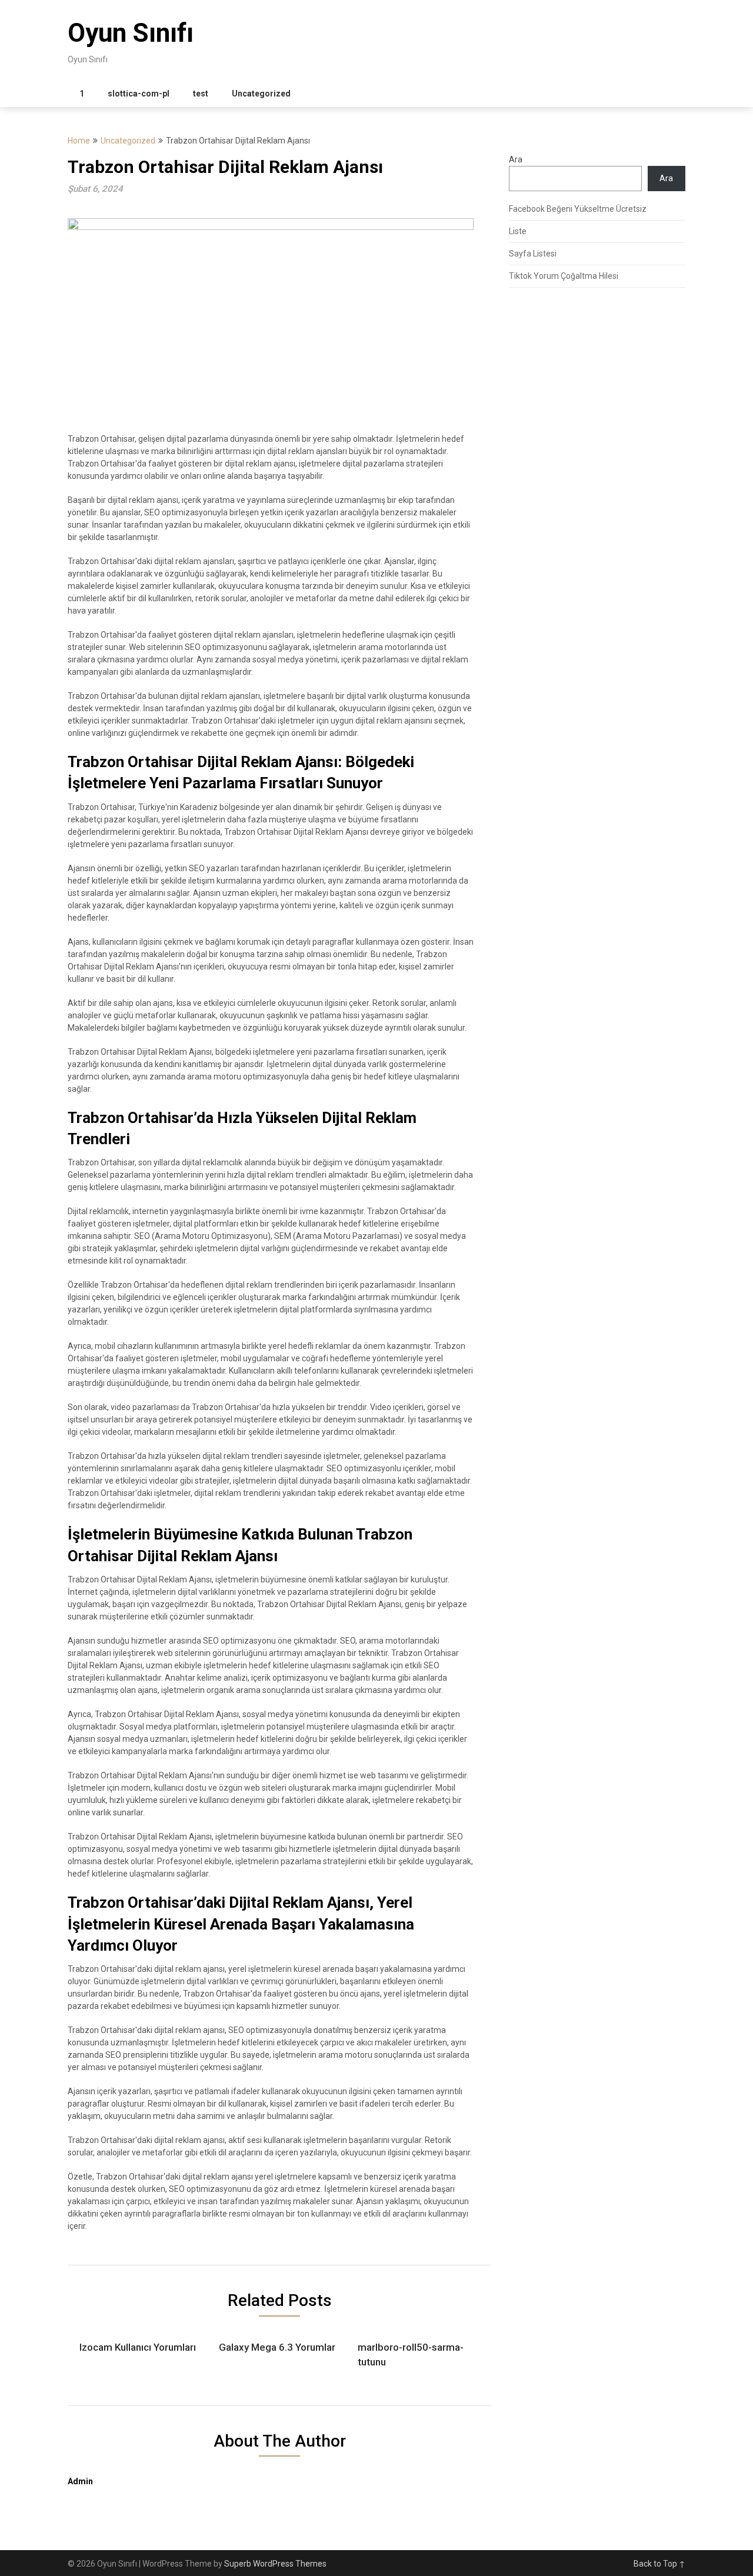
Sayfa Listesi (533, 254)
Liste (518, 231)
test (201, 94)
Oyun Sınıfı (131, 33)
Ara (516, 159)
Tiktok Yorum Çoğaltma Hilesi (564, 276)
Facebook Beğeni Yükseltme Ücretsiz (578, 209)
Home (79, 141)
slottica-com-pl (139, 94)
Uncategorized (261, 94)
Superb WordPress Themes (275, 2564)
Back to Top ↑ (659, 2564)
